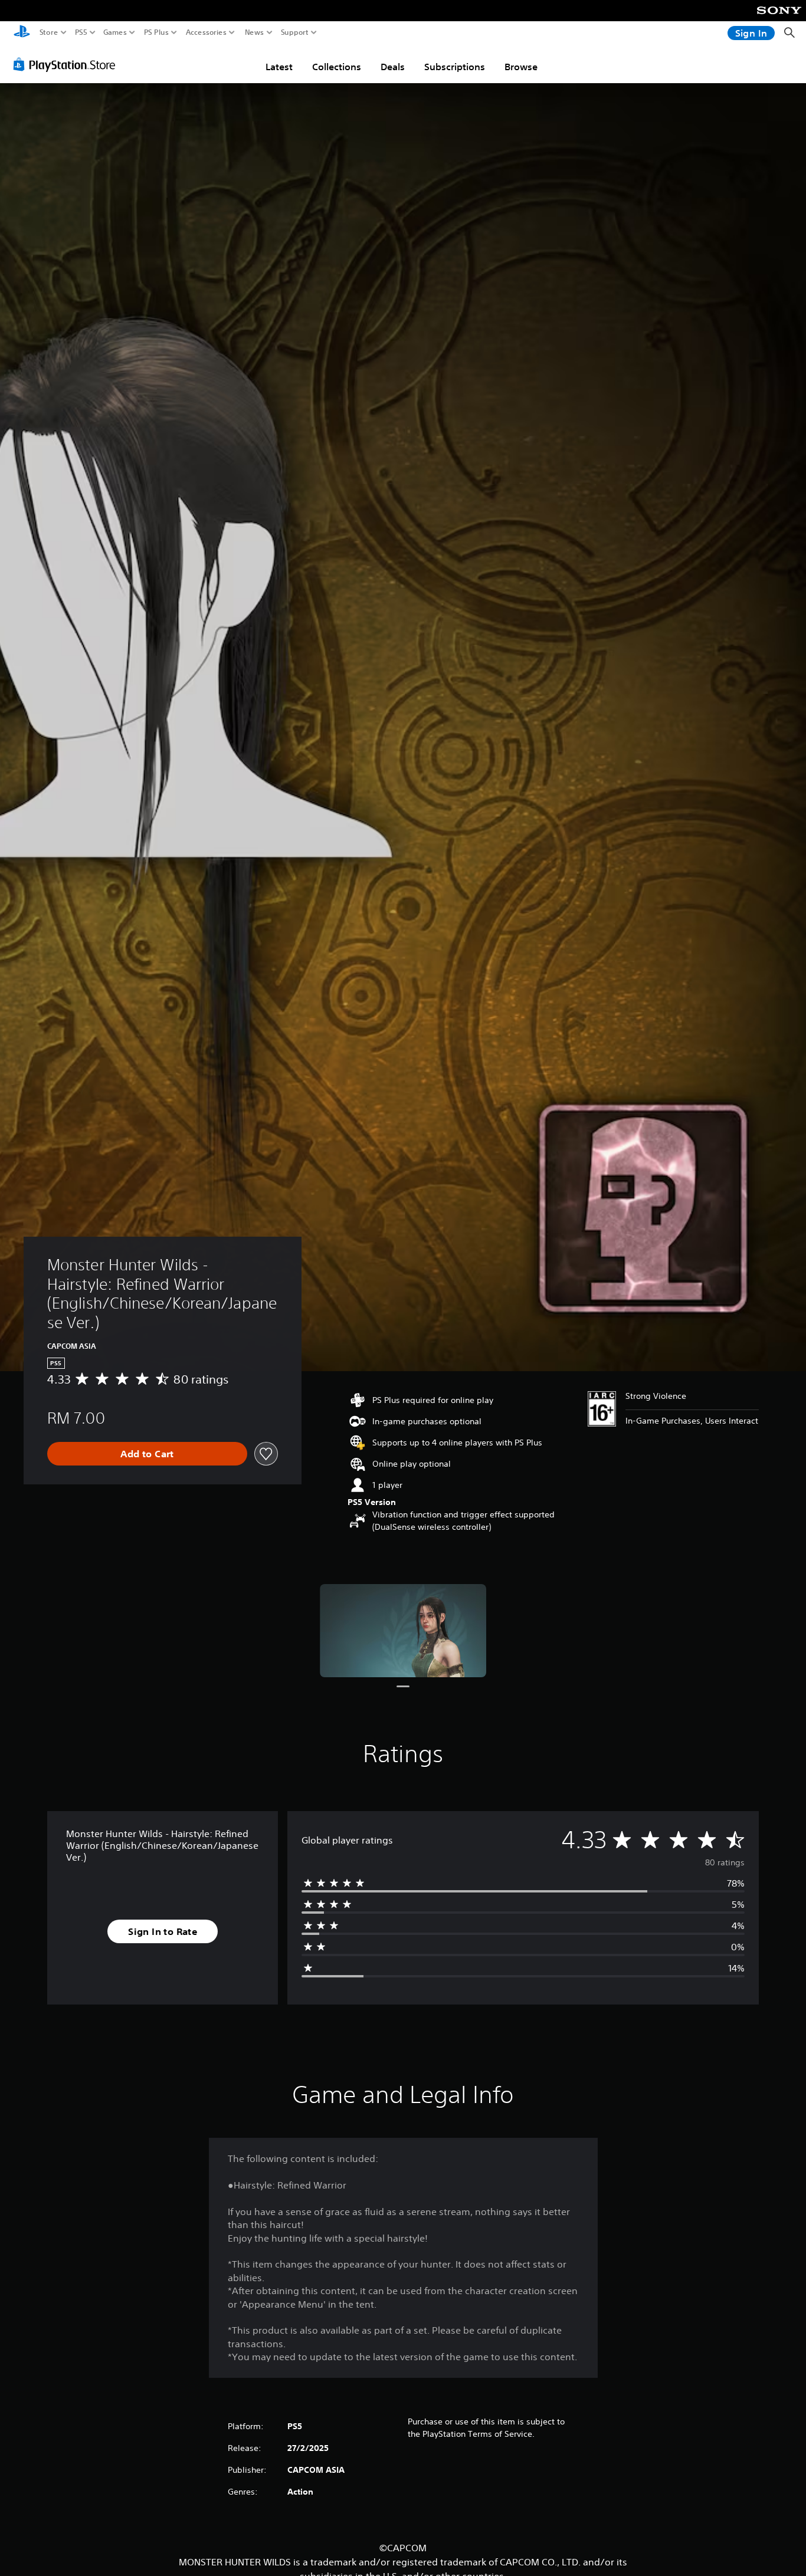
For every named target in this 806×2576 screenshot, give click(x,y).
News (255, 32)
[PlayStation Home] (22, 33)
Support (295, 32)
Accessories (206, 32)
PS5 (81, 32)
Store (49, 32)
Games (115, 32)
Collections (337, 67)
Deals (393, 67)
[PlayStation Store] (68, 64)
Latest (279, 67)
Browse (521, 67)
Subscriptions (455, 67)
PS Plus (156, 32)
